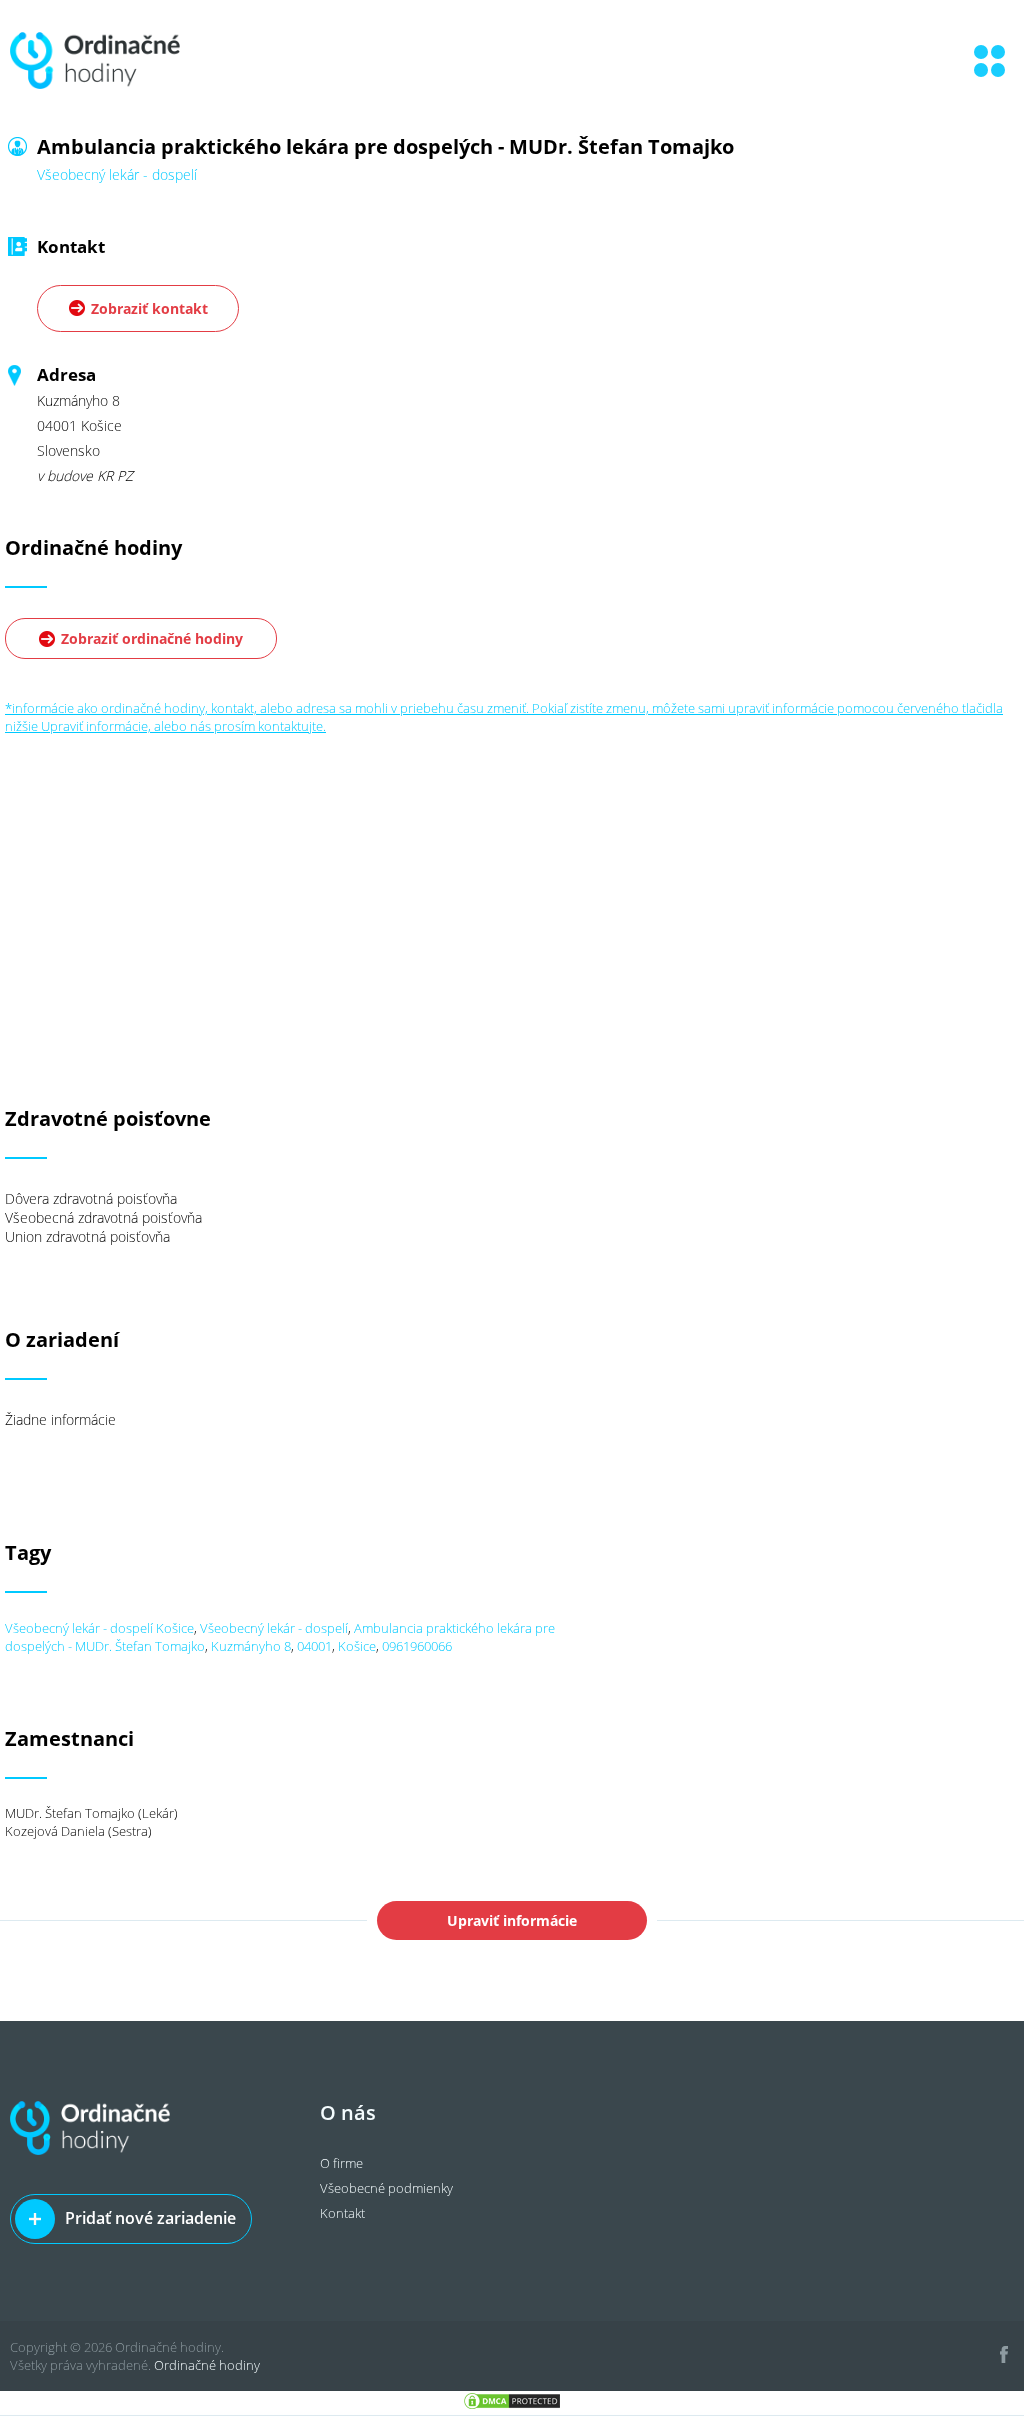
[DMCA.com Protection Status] (512, 2406)
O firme (341, 2163)
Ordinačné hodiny (207, 2365)
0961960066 (417, 1646)
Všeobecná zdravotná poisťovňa (103, 1217)
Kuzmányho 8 (251, 1646)
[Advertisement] (512, 875)
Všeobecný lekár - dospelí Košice (99, 1628)
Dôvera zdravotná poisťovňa (91, 1198)
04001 (314, 1646)
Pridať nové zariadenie (150, 2218)
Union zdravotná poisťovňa (87, 1236)
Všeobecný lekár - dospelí (274, 1628)
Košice (357, 1646)
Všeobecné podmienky (386, 2188)
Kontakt (342, 2213)
